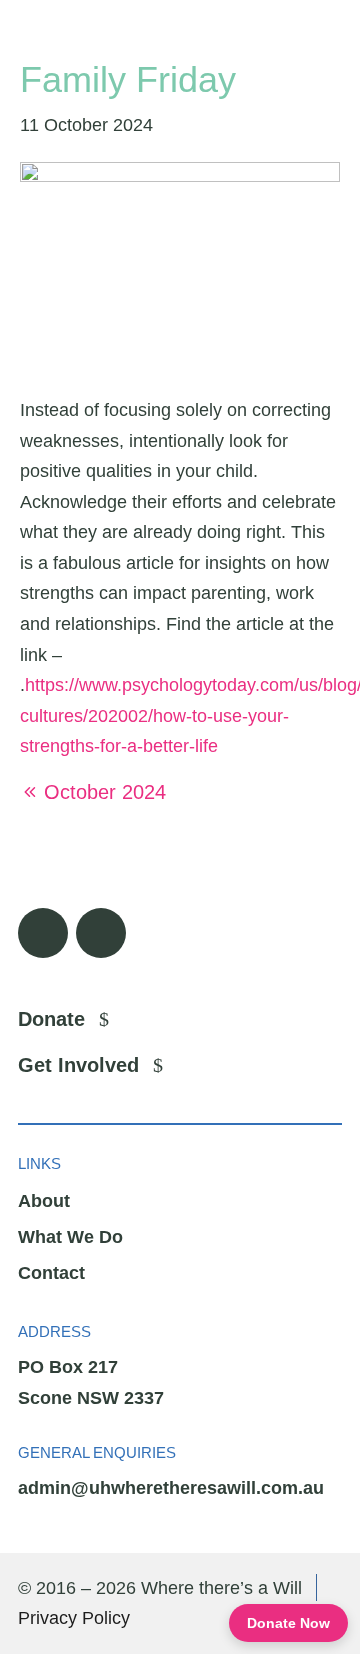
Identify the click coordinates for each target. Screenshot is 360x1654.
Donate (51, 1019)
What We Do (70, 1237)
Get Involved (78, 1065)
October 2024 (105, 792)
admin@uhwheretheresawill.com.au (171, 1488)
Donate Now (288, 1623)
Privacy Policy (74, 1618)
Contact (51, 1273)
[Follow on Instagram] (101, 933)
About (44, 1201)
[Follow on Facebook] (43, 933)
